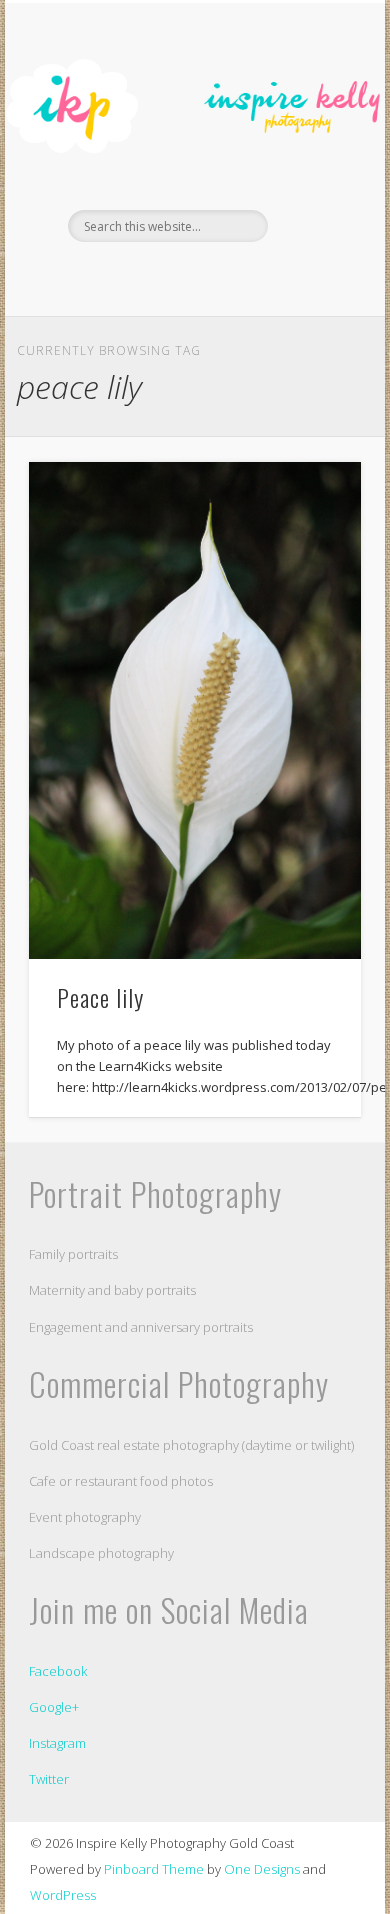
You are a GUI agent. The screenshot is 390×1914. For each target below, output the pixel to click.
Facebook (172, 276)
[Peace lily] (195, 710)
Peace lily (100, 997)
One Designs (262, 1869)
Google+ (54, 1707)
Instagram (57, 1743)
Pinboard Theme (154, 1869)
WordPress (63, 1895)
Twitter (49, 1779)
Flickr (213, 276)
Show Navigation (312, 179)
